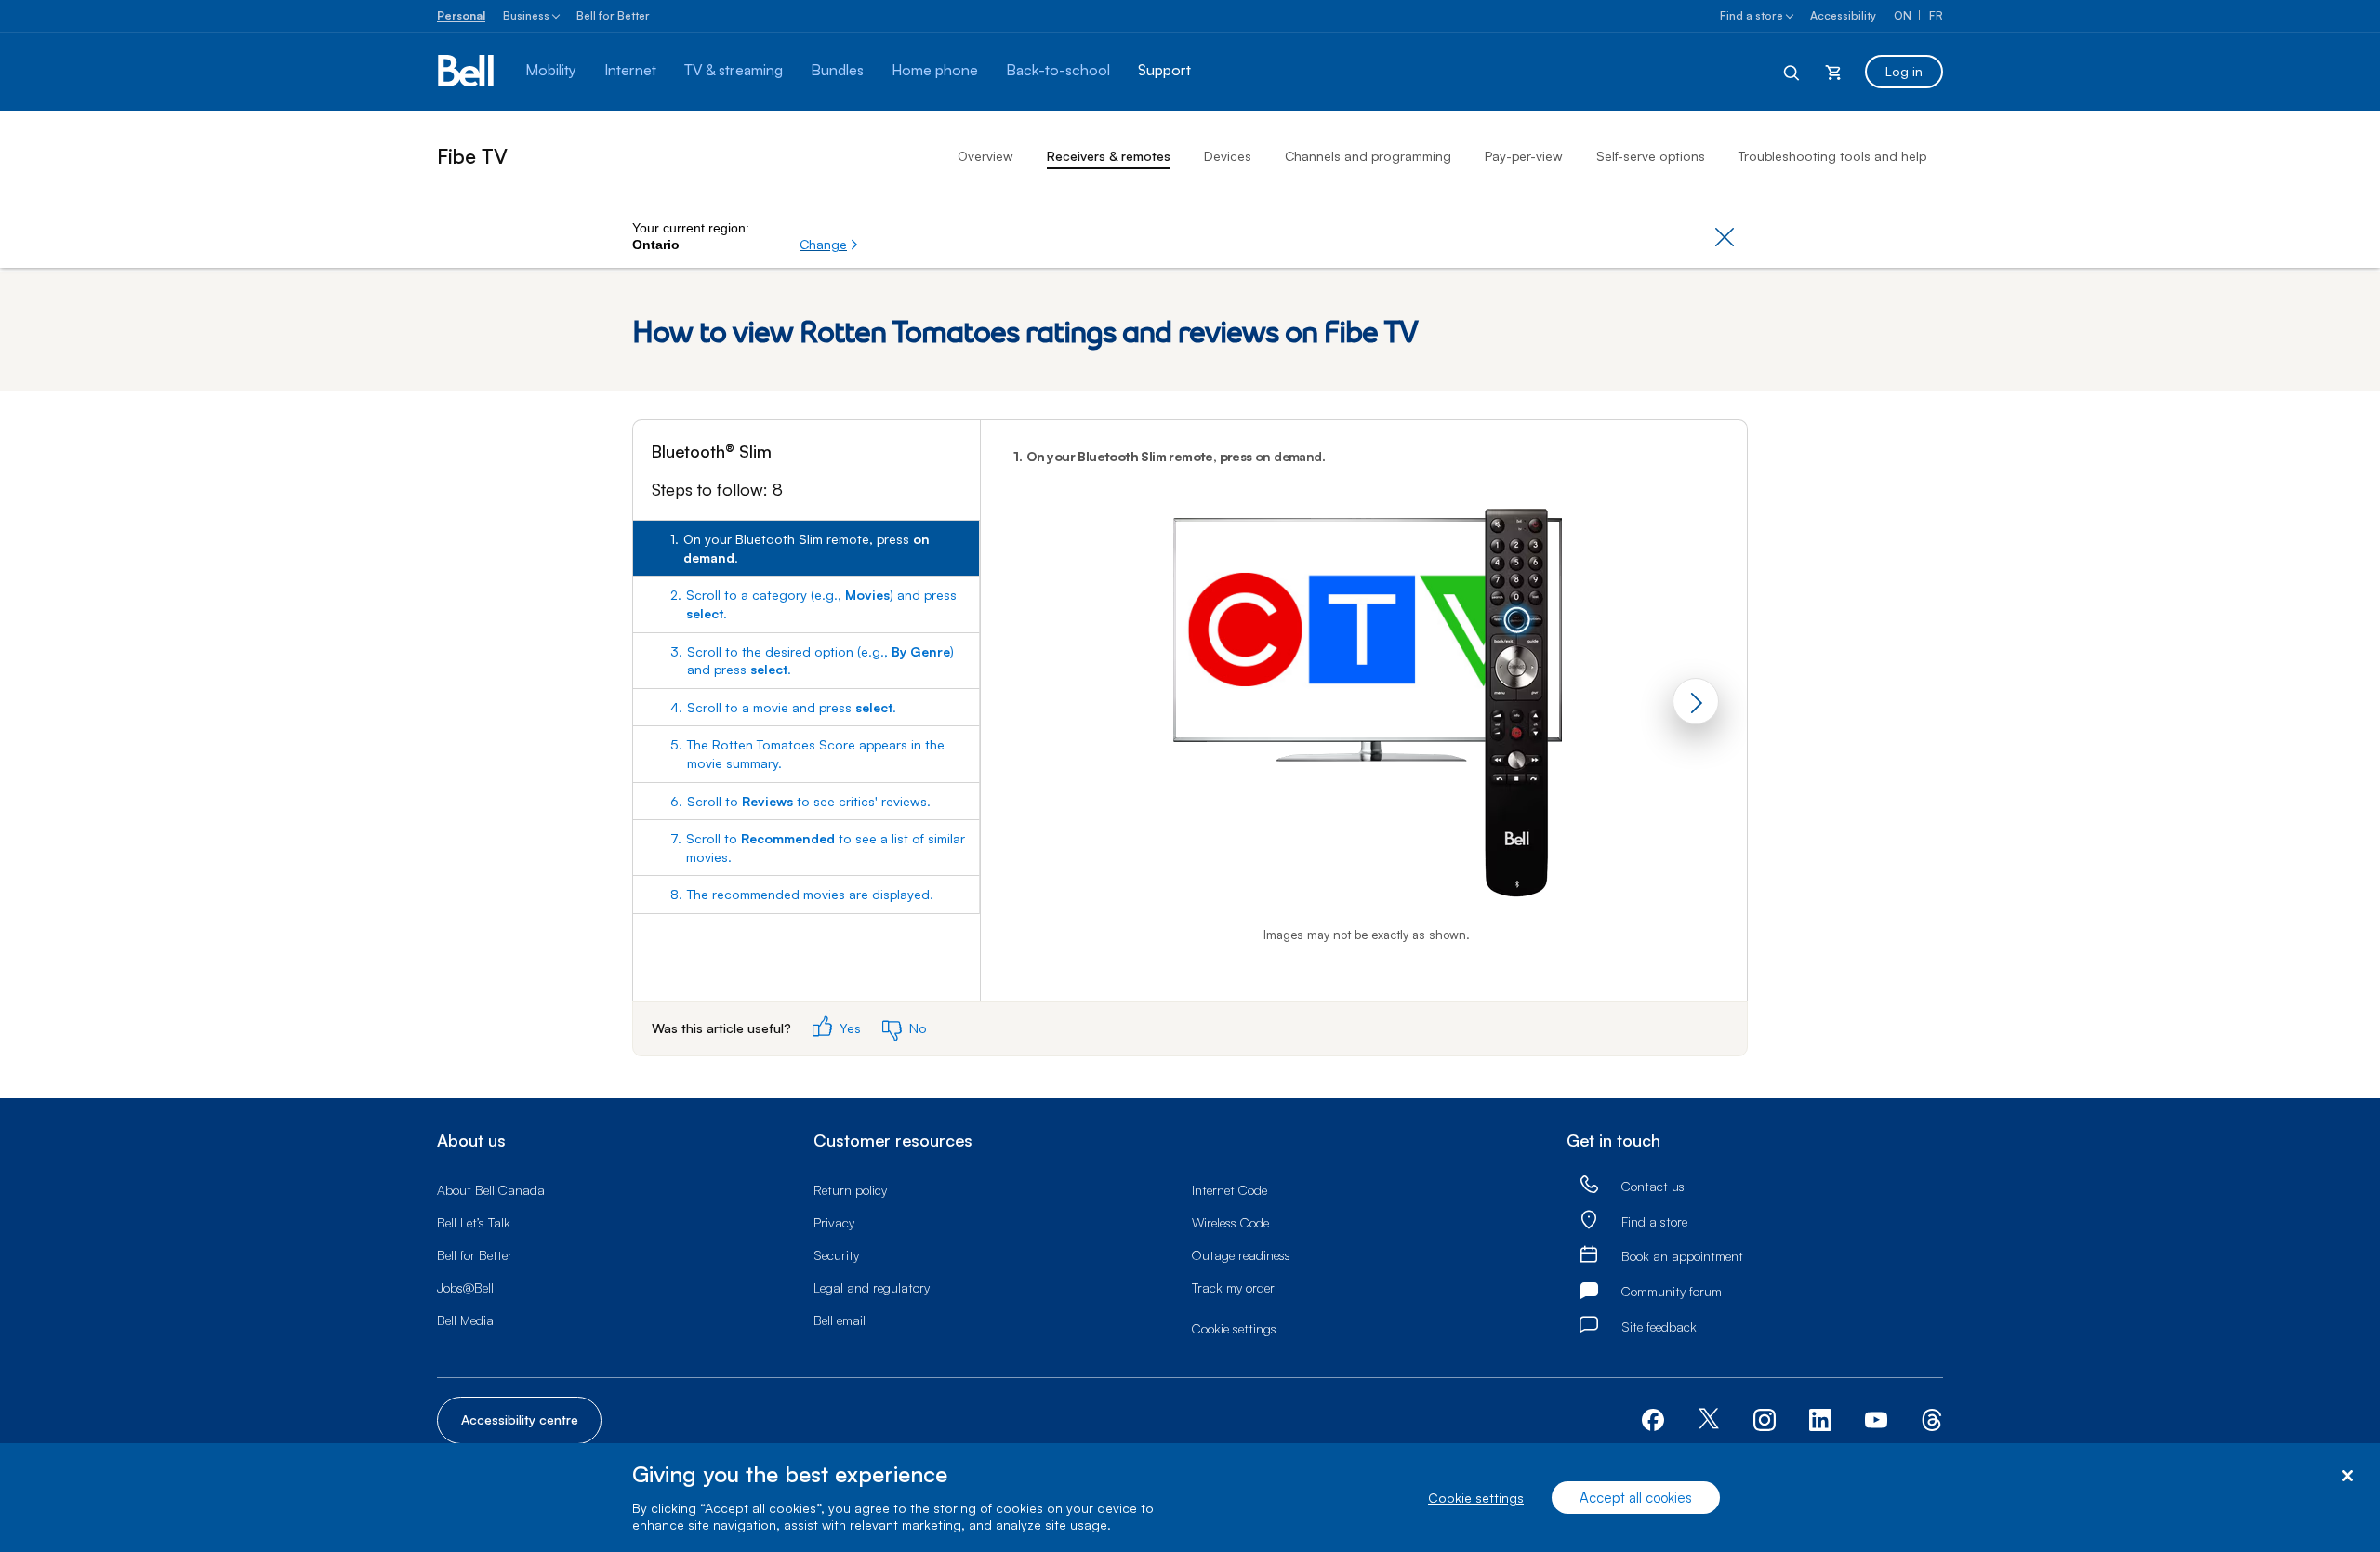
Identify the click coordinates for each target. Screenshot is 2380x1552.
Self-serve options (1651, 156)
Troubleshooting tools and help (1832, 156)
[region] (1190, 1498)
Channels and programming (1368, 156)
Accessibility (1843, 15)
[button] (829, 245)
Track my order (1233, 1287)
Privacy (834, 1222)
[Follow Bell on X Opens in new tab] (1709, 1420)
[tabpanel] (1364, 710)
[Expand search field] (1792, 72)
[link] (1589, 1185)
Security (836, 1255)
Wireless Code (1230, 1222)
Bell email (840, 1320)
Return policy (850, 1190)
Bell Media (465, 1320)
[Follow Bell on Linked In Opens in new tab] (1820, 1418)
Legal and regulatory (872, 1287)
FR (1936, 15)
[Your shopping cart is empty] (1833, 72)
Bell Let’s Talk (474, 1222)
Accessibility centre (520, 1419)
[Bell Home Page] (467, 72)
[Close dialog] (2347, 1476)
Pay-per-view (1524, 156)
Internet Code (1230, 1190)
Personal (461, 15)
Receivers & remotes (1109, 156)
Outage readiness (1241, 1255)
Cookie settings (1476, 1498)
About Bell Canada (491, 1190)
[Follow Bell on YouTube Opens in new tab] (1876, 1418)
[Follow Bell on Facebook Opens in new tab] (1653, 1418)
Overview (985, 156)
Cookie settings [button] (1234, 1328)
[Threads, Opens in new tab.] (1932, 1418)
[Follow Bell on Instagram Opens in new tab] (1765, 1420)
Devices (1228, 156)
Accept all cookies (1636, 1498)
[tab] (806, 548)
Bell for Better (613, 15)
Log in (1904, 71)
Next (1696, 701)
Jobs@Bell (465, 1287)
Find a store (1752, 15)
